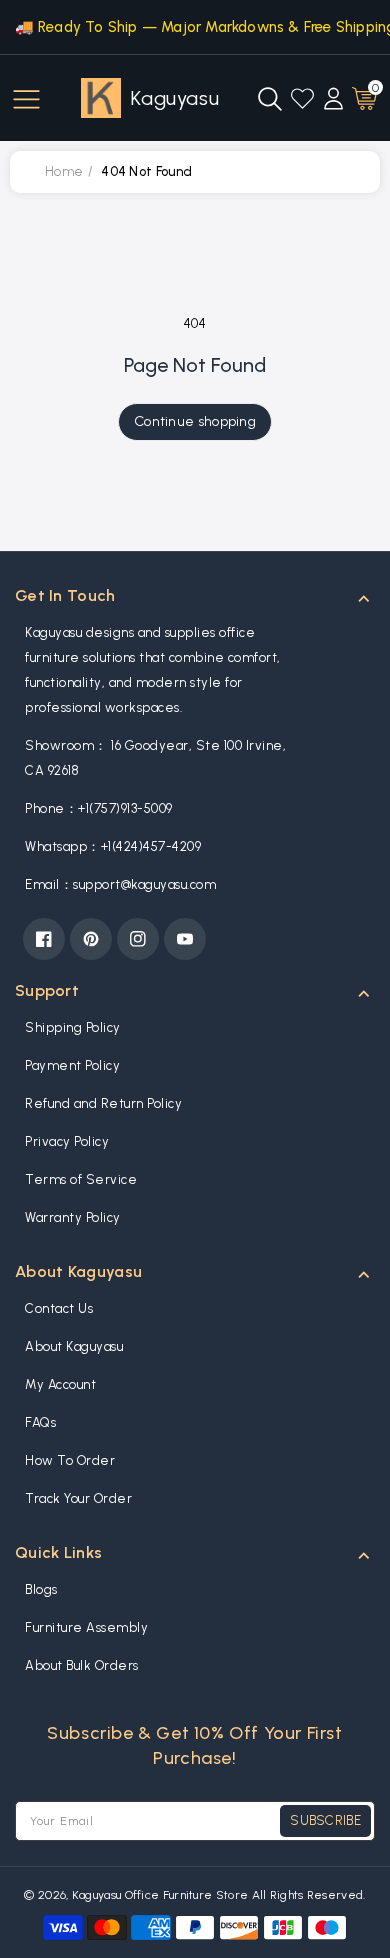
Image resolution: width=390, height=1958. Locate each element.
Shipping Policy (73, 1027)
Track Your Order (78, 1498)
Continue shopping (195, 421)
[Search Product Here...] (270, 99)
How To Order (70, 1460)
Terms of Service (81, 1179)
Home (64, 171)
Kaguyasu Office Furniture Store (160, 1895)
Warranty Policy (73, 1217)
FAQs (40, 1422)
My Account (60, 1384)
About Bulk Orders (82, 1665)
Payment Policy (72, 1065)
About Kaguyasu (74, 1346)
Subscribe (325, 1820)
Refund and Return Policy (103, 1103)
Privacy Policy (67, 1141)
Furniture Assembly (86, 1627)
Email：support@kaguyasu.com (120, 884)
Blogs (41, 1589)
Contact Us (59, 1308)
